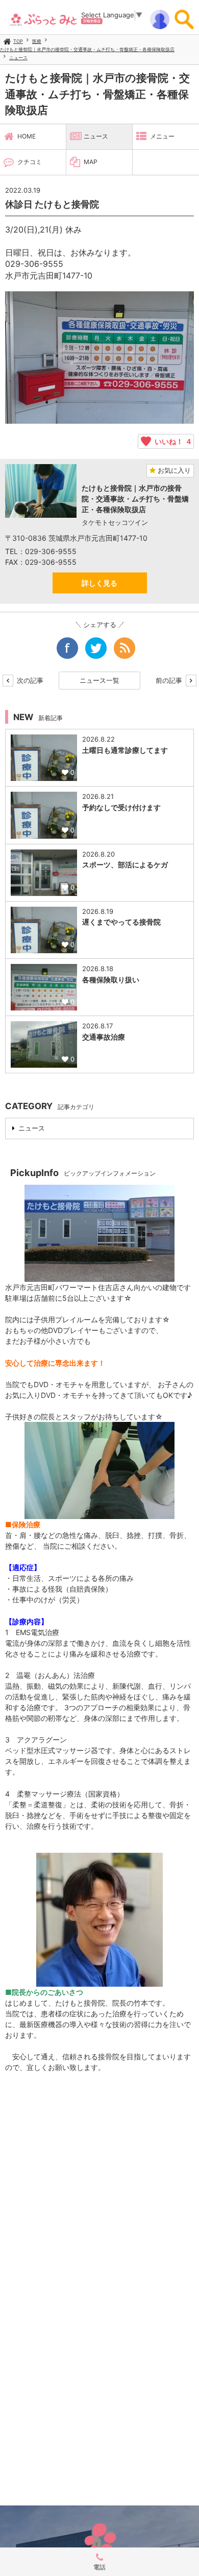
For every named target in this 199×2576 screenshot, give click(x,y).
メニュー (162, 136)
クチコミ (30, 162)
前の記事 (170, 680)
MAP (91, 162)
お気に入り (173, 470)
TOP (18, 41)
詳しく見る (99, 583)
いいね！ (171, 441)
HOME (27, 136)
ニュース (18, 57)
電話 (99, 2567)
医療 (37, 41)
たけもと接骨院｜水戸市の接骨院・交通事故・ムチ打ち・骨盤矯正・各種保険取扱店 (87, 49)
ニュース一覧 (99, 680)
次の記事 (29, 680)
